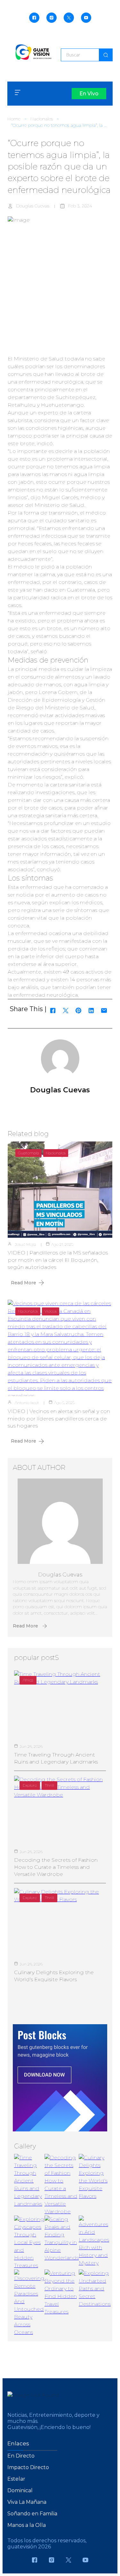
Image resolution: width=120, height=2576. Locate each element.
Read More (24, 1283)
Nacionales (42, 119)
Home (14, 119)
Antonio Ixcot (27, 1403)
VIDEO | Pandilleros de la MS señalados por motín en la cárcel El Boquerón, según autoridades (58, 1260)
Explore (30, 1785)
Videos (51, 1311)
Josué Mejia (25, 1244)
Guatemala (28, 1153)
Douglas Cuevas (33, 206)
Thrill (49, 1785)
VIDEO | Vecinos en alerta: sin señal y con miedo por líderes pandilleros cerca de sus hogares (59, 1418)
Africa (28, 1680)
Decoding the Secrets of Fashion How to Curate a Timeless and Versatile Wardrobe (56, 1867)
